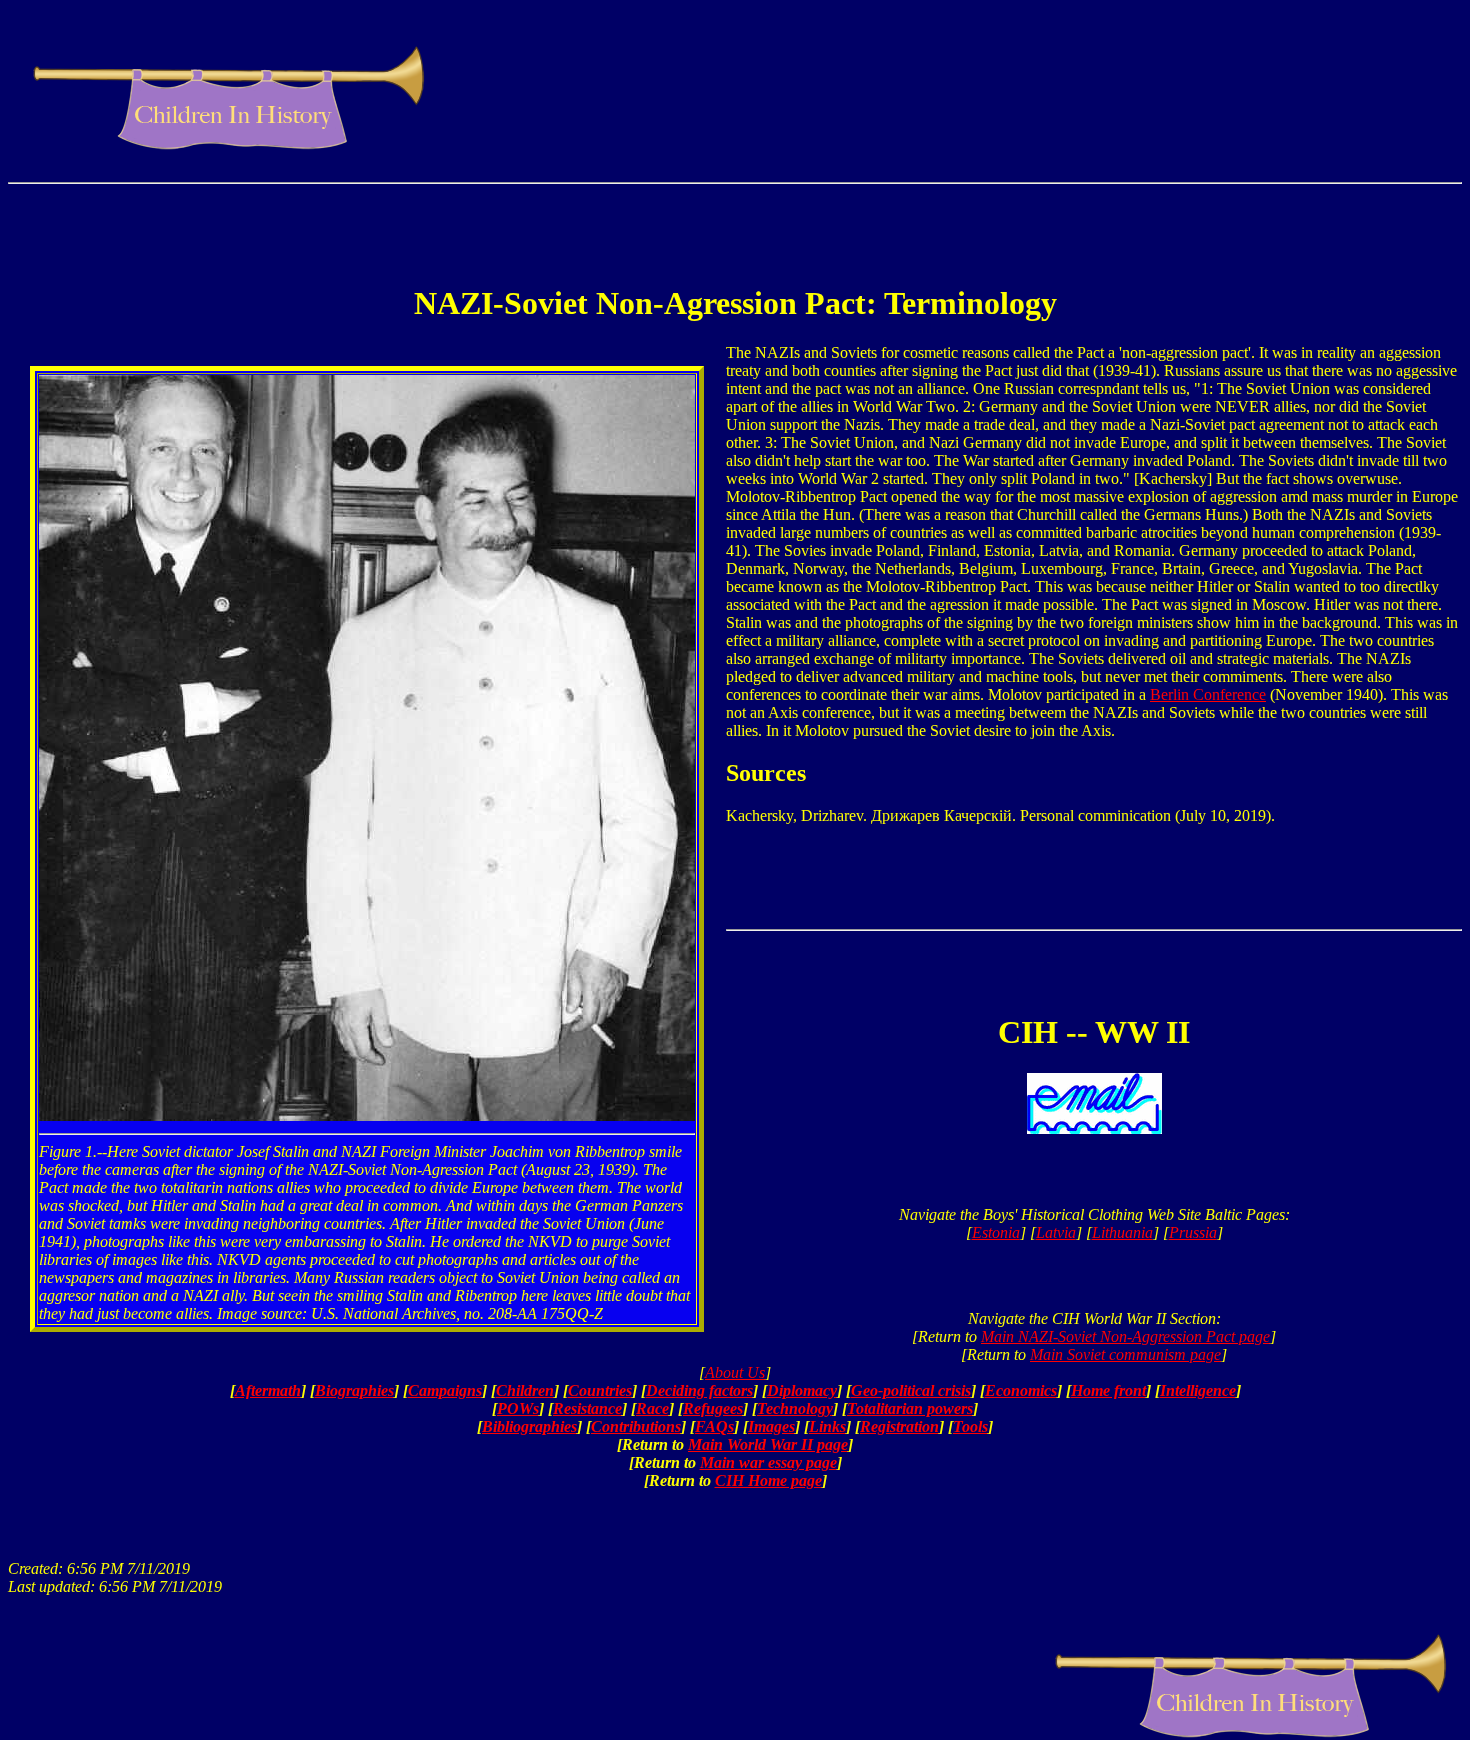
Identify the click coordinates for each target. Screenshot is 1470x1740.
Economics (1021, 1390)
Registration (899, 1426)
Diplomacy (802, 1390)
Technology (795, 1408)
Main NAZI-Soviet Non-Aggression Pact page (1125, 1336)
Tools (970, 1426)
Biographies (354, 1390)
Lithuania (1122, 1232)
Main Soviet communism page (1125, 1354)
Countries (600, 1390)
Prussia (1193, 1232)
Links (827, 1426)
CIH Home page (768, 1480)
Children (525, 1390)
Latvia (1056, 1232)
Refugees (713, 1408)
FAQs (714, 1426)
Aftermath (268, 1390)
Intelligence (1198, 1390)
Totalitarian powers (910, 1408)
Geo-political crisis (911, 1390)
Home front (1108, 1390)
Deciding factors (699, 1390)
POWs (518, 1408)
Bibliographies (529, 1426)
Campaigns (445, 1390)
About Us (735, 1372)
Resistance (587, 1408)
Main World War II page (768, 1444)
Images (771, 1426)
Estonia (996, 1232)
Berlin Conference (1208, 694)
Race (652, 1408)
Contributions (636, 1426)
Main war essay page (768, 1462)
